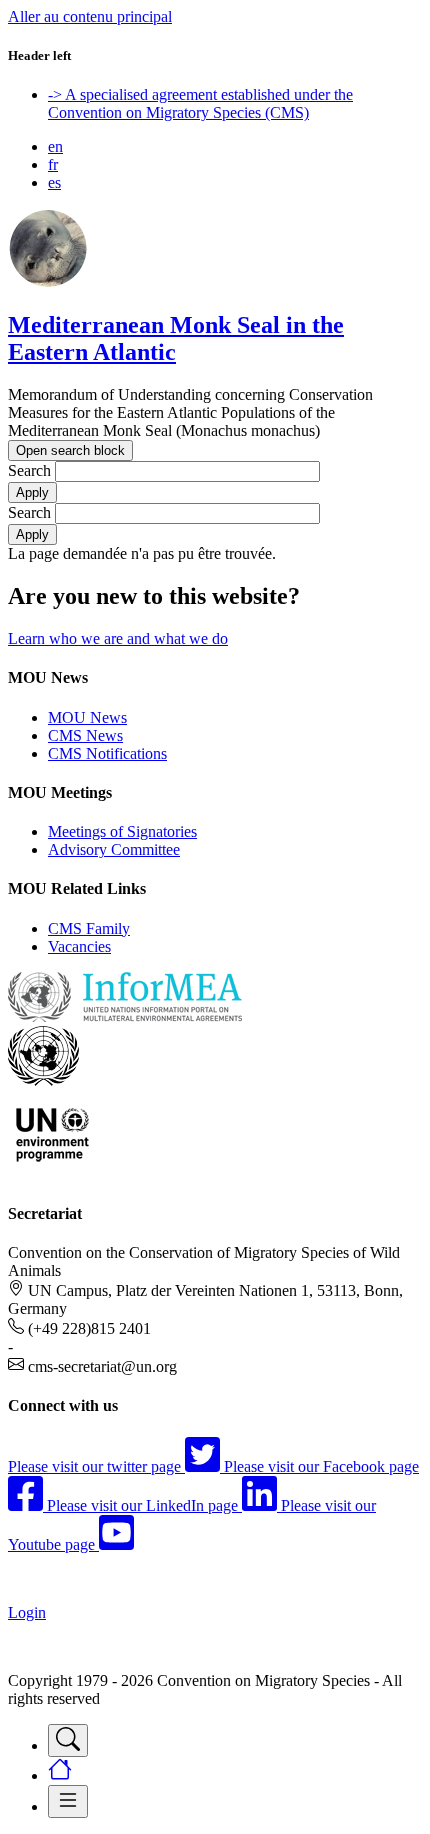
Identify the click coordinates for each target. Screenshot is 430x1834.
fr (53, 164)
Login (27, 1612)
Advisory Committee (114, 849)
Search (29, 470)
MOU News (87, 717)
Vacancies (79, 946)
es (54, 182)
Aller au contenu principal (90, 16)
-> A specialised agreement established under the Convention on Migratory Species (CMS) (200, 103)
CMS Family (89, 928)
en (55, 146)
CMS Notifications (107, 753)
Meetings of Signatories (122, 831)
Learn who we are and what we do (118, 638)
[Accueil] (48, 282)
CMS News (85, 735)
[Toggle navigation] (68, 1740)
